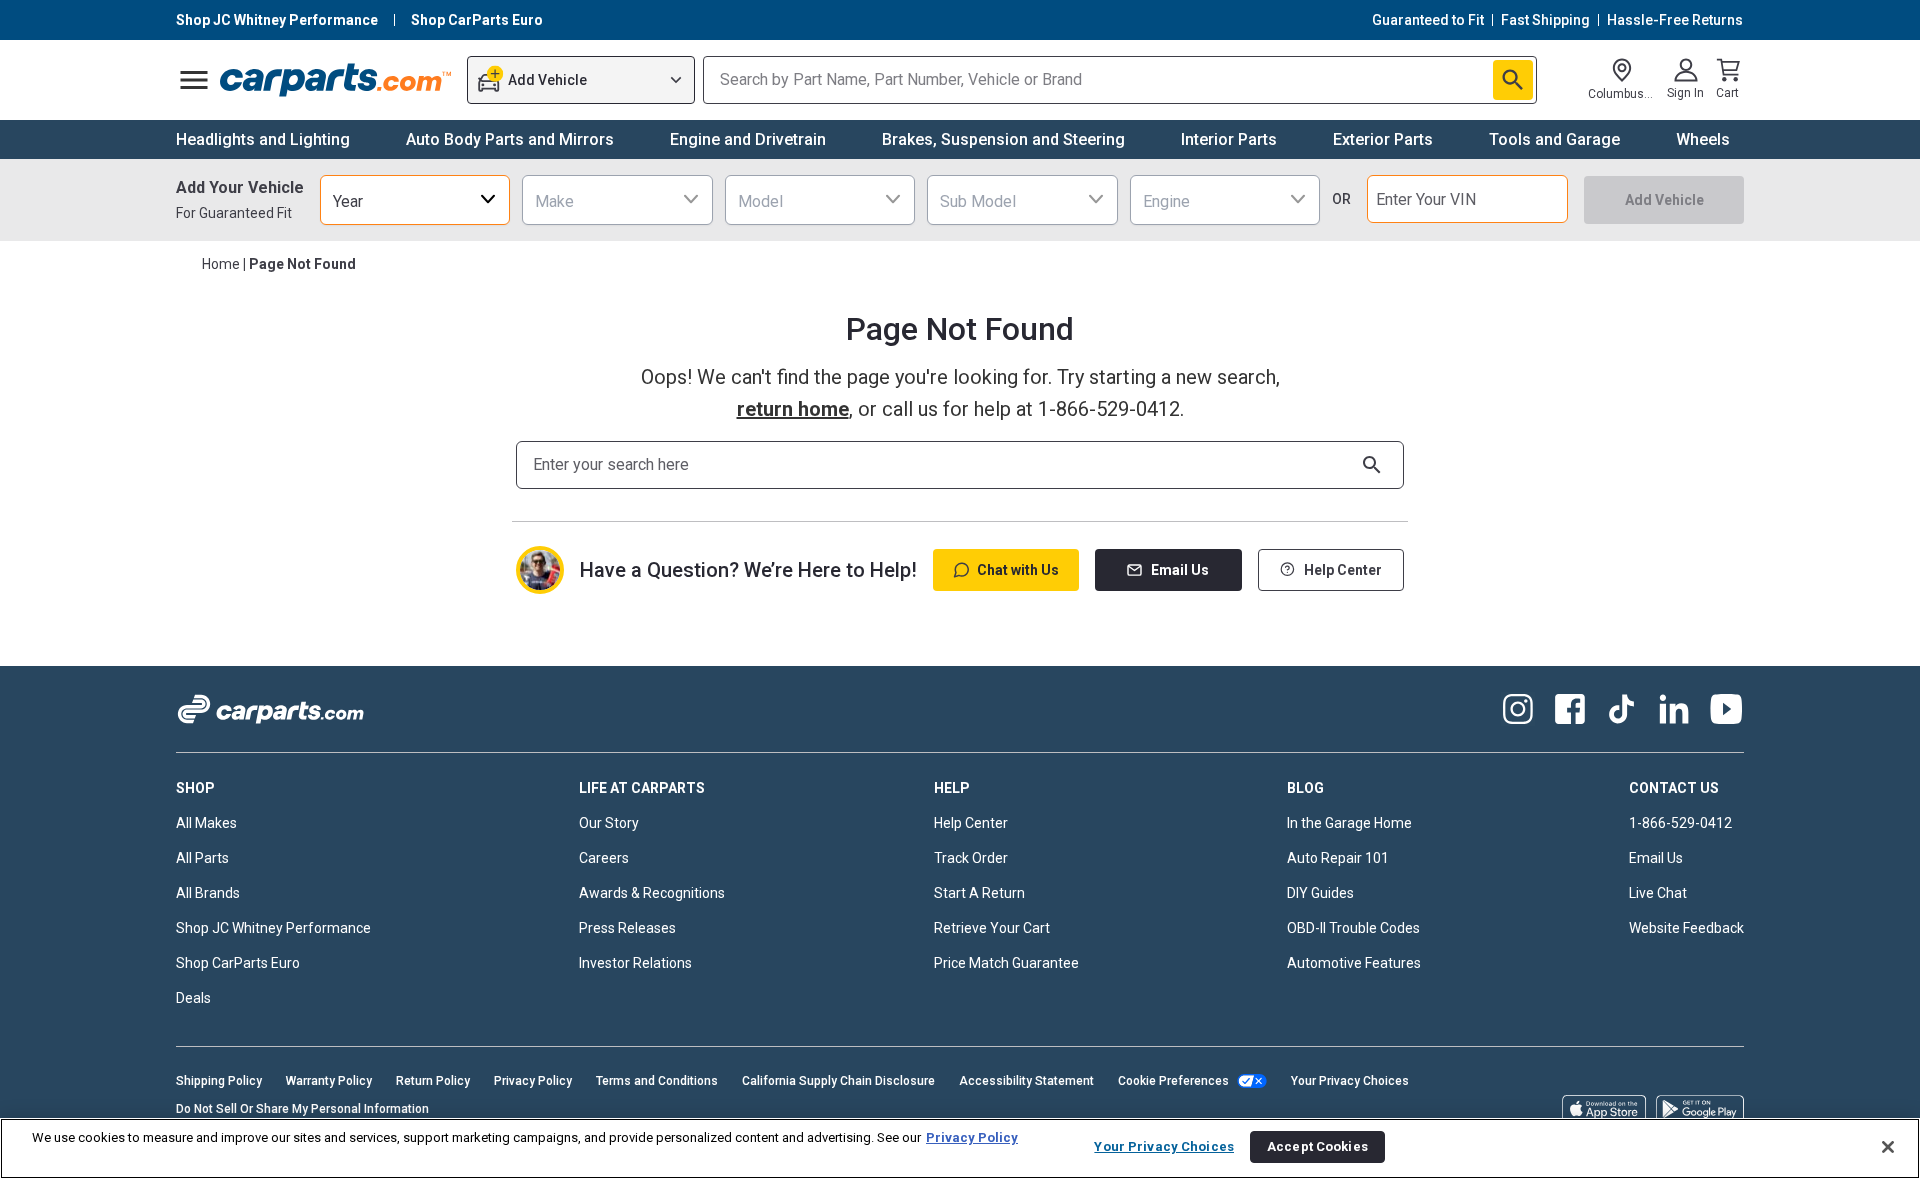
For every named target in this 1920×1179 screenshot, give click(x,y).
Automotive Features (1354, 963)
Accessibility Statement (1026, 1081)
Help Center (1343, 570)
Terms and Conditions (657, 1081)
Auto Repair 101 (1338, 858)
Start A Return (979, 893)
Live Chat (1658, 893)
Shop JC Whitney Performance (273, 928)
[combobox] (415, 199)
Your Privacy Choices (1350, 1081)
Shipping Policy (219, 1081)
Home (221, 264)
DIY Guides (1320, 893)
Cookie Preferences (1173, 1081)
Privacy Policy (533, 1081)
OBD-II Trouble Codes (1353, 928)
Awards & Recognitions (652, 893)
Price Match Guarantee (1006, 963)
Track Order (971, 858)
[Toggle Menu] (194, 80)
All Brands (208, 893)
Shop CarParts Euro (238, 963)
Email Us (1180, 570)
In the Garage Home (1349, 823)
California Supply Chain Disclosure (838, 1081)
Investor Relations (635, 963)
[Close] (1888, 1147)
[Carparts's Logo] (336, 80)
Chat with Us (1018, 570)
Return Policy (433, 1081)
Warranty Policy (329, 1081)
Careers (604, 858)
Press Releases (627, 928)
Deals (193, 998)
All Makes (206, 823)
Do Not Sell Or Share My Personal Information (302, 1109)
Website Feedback (1686, 928)
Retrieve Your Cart (992, 928)
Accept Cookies (1317, 1146)
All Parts (202, 858)
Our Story (609, 823)
